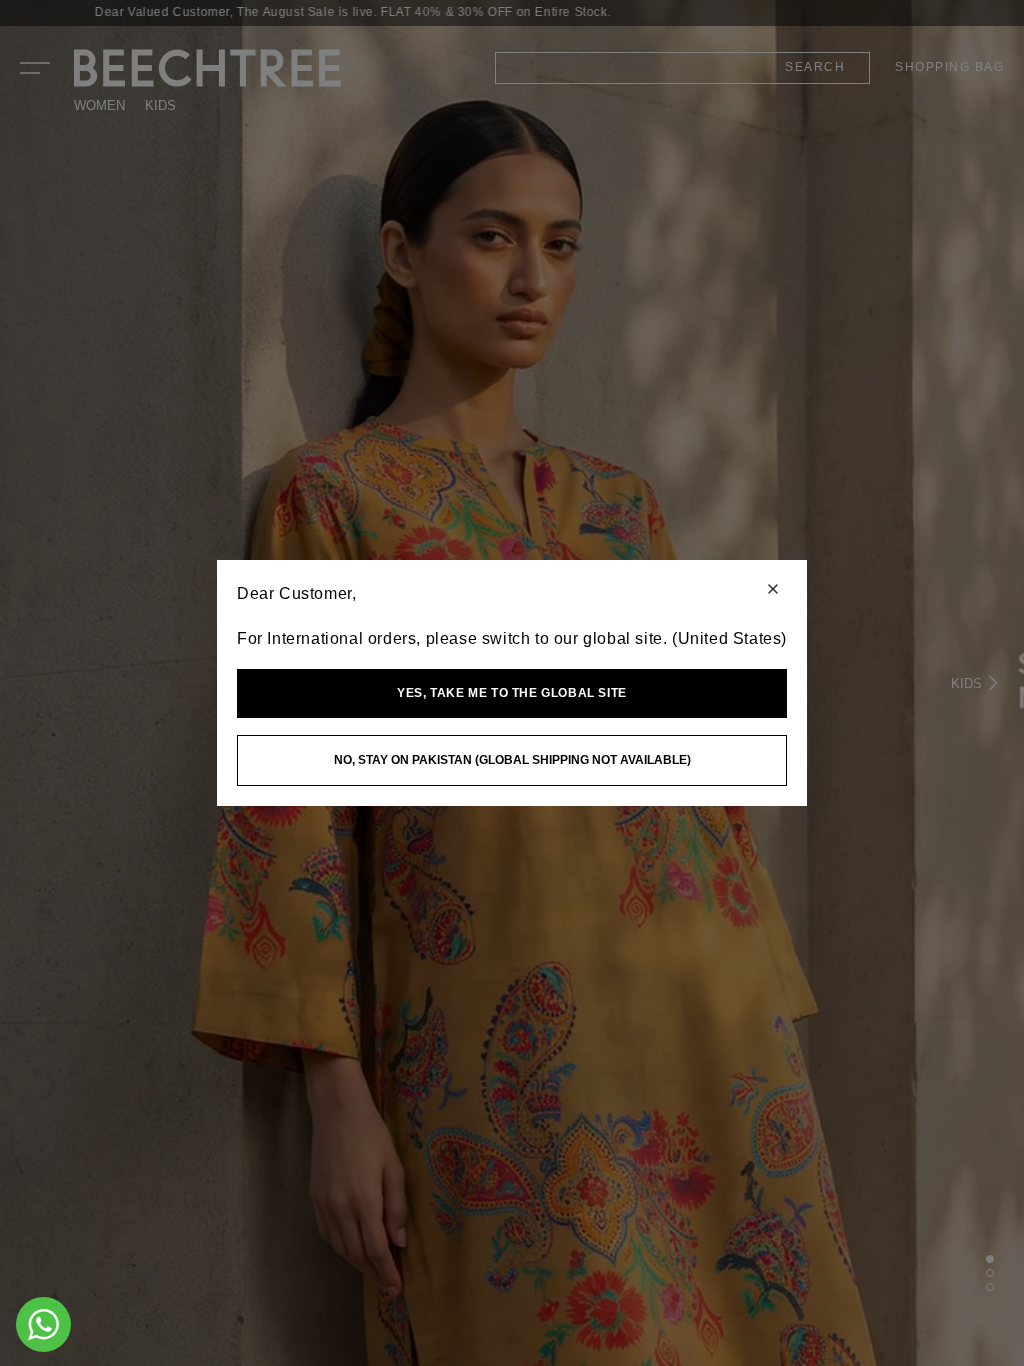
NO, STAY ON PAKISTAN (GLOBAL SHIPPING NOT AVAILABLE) (512, 760)
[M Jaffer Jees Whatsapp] (43, 1324)
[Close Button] (773, 590)
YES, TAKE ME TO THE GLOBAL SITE (512, 693)
